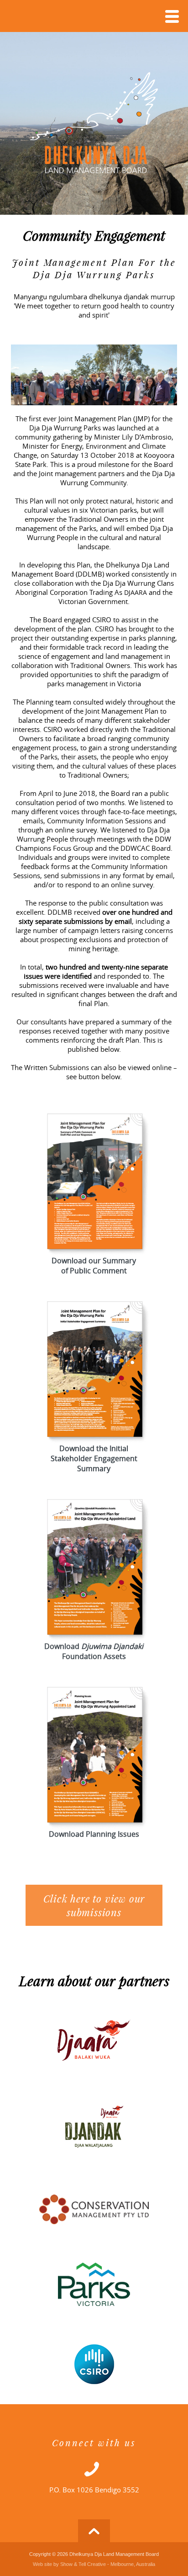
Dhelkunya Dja (94, 123)
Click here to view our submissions (94, 1905)
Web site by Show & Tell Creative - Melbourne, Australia (94, 2564)
